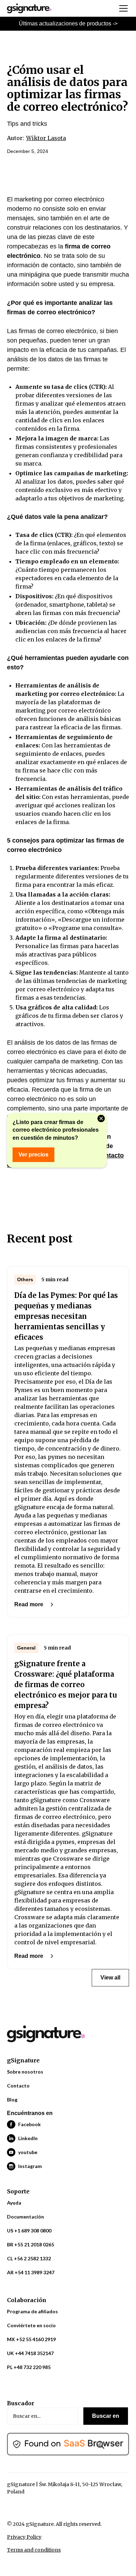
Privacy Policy (24, 2537)
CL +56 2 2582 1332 (29, 2258)
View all (110, 1978)
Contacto (18, 2086)
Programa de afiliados (32, 2311)
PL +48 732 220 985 (29, 2367)
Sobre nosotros (25, 2072)
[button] (122, 8)
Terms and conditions (34, 2550)
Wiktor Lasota (46, 138)
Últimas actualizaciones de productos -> (68, 24)
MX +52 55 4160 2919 (31, 2339)
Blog (12, 2100)
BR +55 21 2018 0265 (31, 2244)
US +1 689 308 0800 (29, 2231)
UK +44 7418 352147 (30, 2353)
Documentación (25, 2217)
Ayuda (14, 2203)
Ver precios (33, 1155)
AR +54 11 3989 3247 (31, 2272)
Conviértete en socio (31, 2325)
